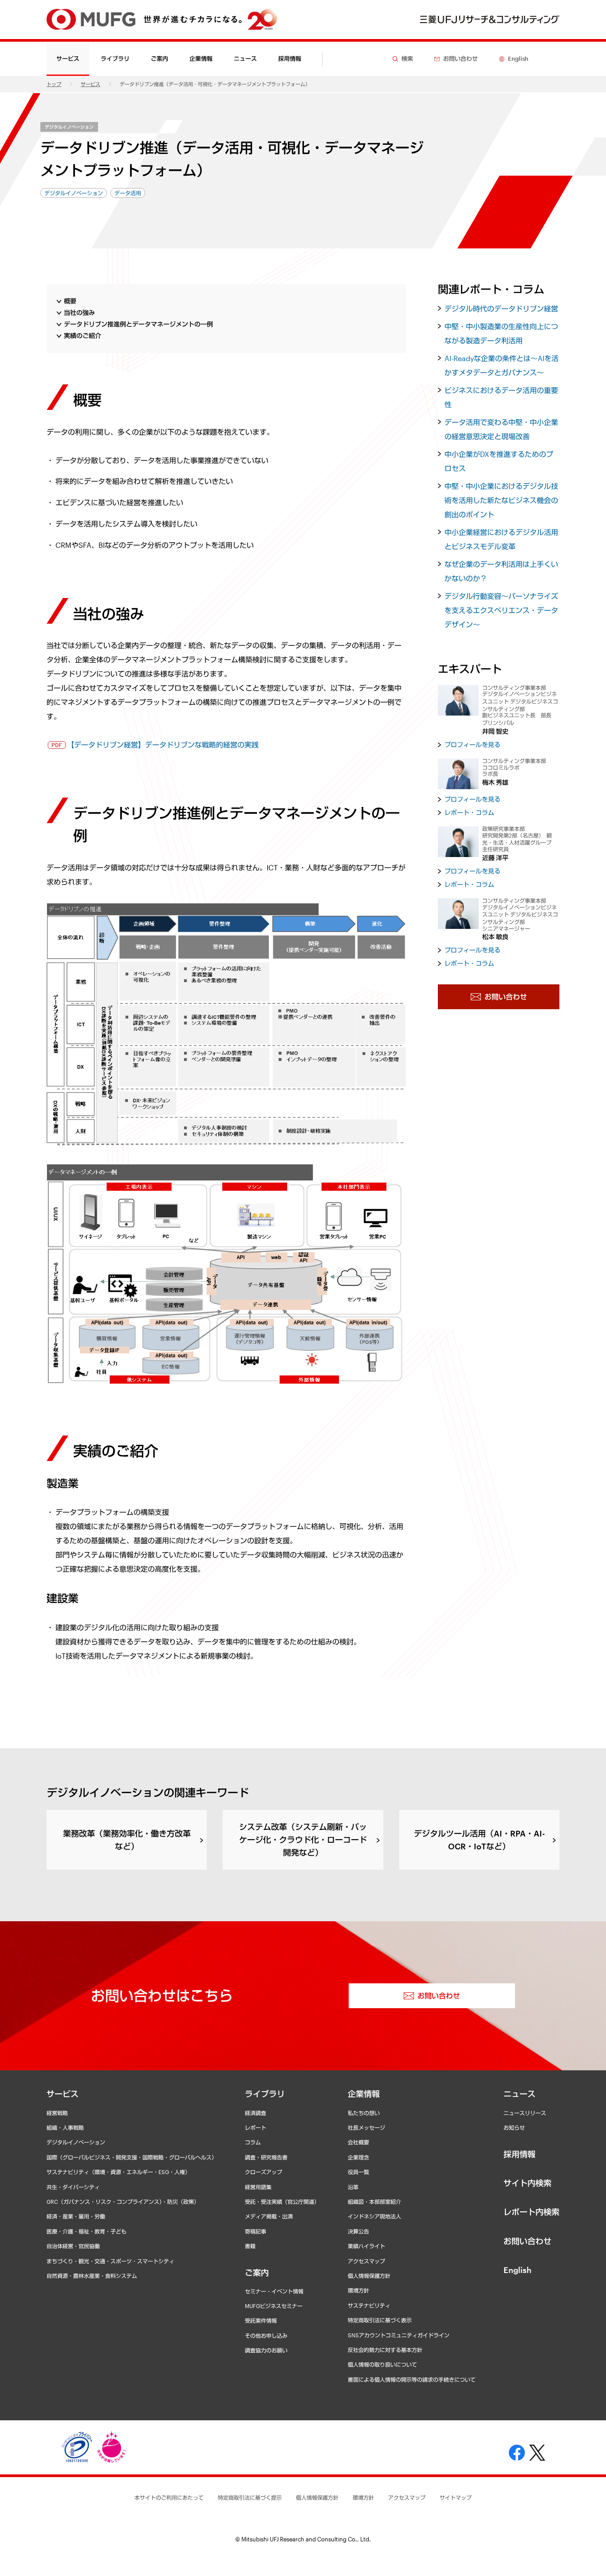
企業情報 (364, 2094)
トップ (54, 84)
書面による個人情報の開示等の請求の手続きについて (412, 2379)
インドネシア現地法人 (374, 2216)
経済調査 (256, 2113)
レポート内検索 (531, 2212)
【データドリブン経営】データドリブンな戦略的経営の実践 (163, 745)
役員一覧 (358, 2172)
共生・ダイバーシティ (73, 2187)
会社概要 (358, 2142)
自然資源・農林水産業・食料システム (92, 2276)
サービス (91, 84)
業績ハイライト (366, 2246)
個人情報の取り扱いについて (382, 2364)
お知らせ (514, 2128)
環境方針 (358, 2290)
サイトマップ (456, 2497)
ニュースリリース (525, 2113)
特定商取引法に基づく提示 (250, 2497)
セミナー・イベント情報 (274, 2291)
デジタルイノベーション (69, 127)
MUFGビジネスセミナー (274, 2306)
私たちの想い (364, 2113)
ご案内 (257, 2273)
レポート (256, 2128)
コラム (253, 2142)
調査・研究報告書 (266, 2157)
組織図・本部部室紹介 (374, 2202)
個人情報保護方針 (369, 2276)
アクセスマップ (366, 2261)
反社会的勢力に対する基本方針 (385, 2350)
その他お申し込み (266, 2336)
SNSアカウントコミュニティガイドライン (399, 2335)
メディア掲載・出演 (269, 2216)
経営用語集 (258, 2187)
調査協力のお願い (266, 2350)
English (517, 2270)
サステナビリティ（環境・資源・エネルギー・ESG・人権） (118, 2172)
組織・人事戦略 (65, 2128)
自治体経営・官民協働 (73, 2246)
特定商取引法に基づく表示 (380, 2320)
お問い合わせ (527, 2241)
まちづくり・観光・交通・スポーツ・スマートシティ (110, 2261)
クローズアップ (264, 2172)
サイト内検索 (527, 2183)
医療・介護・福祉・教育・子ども (87, 2231)
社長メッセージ (366, 2128)
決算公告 (358, 2231)
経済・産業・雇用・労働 (76, 2216)
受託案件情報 (261, 2320)
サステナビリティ (369, 2305)
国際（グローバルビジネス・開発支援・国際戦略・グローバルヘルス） (132, 2157)
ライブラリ (265, 2094)
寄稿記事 (256, 2231)
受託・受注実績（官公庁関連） (282, 2202)
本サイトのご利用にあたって (169, 2497)
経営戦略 (57, 2113)
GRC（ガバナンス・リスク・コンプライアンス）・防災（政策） (123, 2202)
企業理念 (358, 2157)
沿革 (353, 2187)
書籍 (250, 2246)
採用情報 (290, 59)
